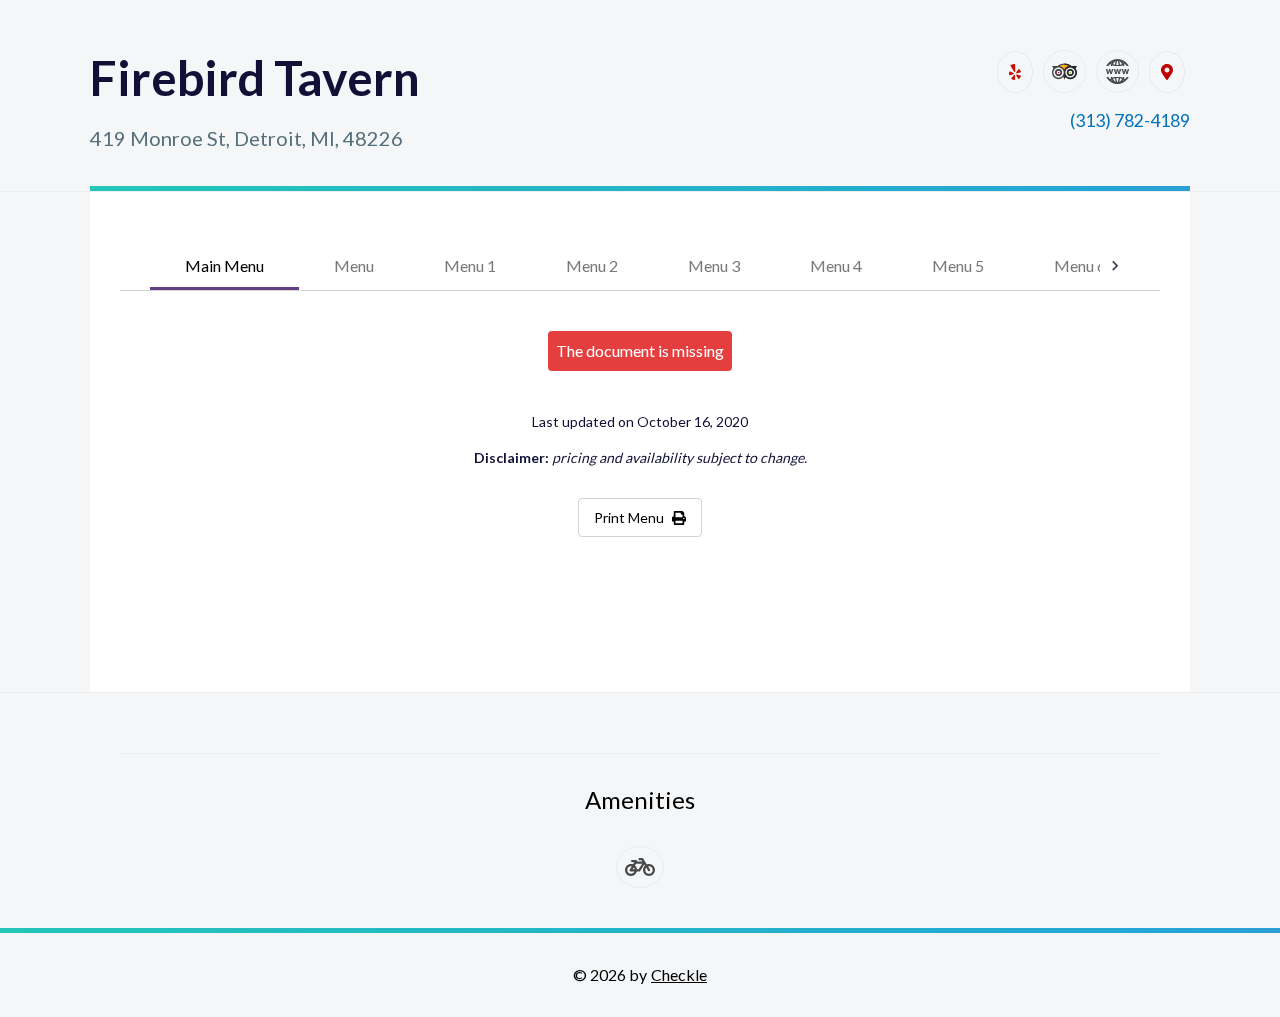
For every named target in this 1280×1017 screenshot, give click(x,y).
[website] (1117, 71)
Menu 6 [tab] (1080, 265)
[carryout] (640, 867)
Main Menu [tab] (224, 265)
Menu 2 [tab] (592, 265)
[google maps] (1167, 72)
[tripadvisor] (1064, 71)
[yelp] (1015, 72)
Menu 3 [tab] (714, 265)
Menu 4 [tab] (836, 265)
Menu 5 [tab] (958, 265)
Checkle (679, 974)
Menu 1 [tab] (470, 265)
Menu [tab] (354, 265)
